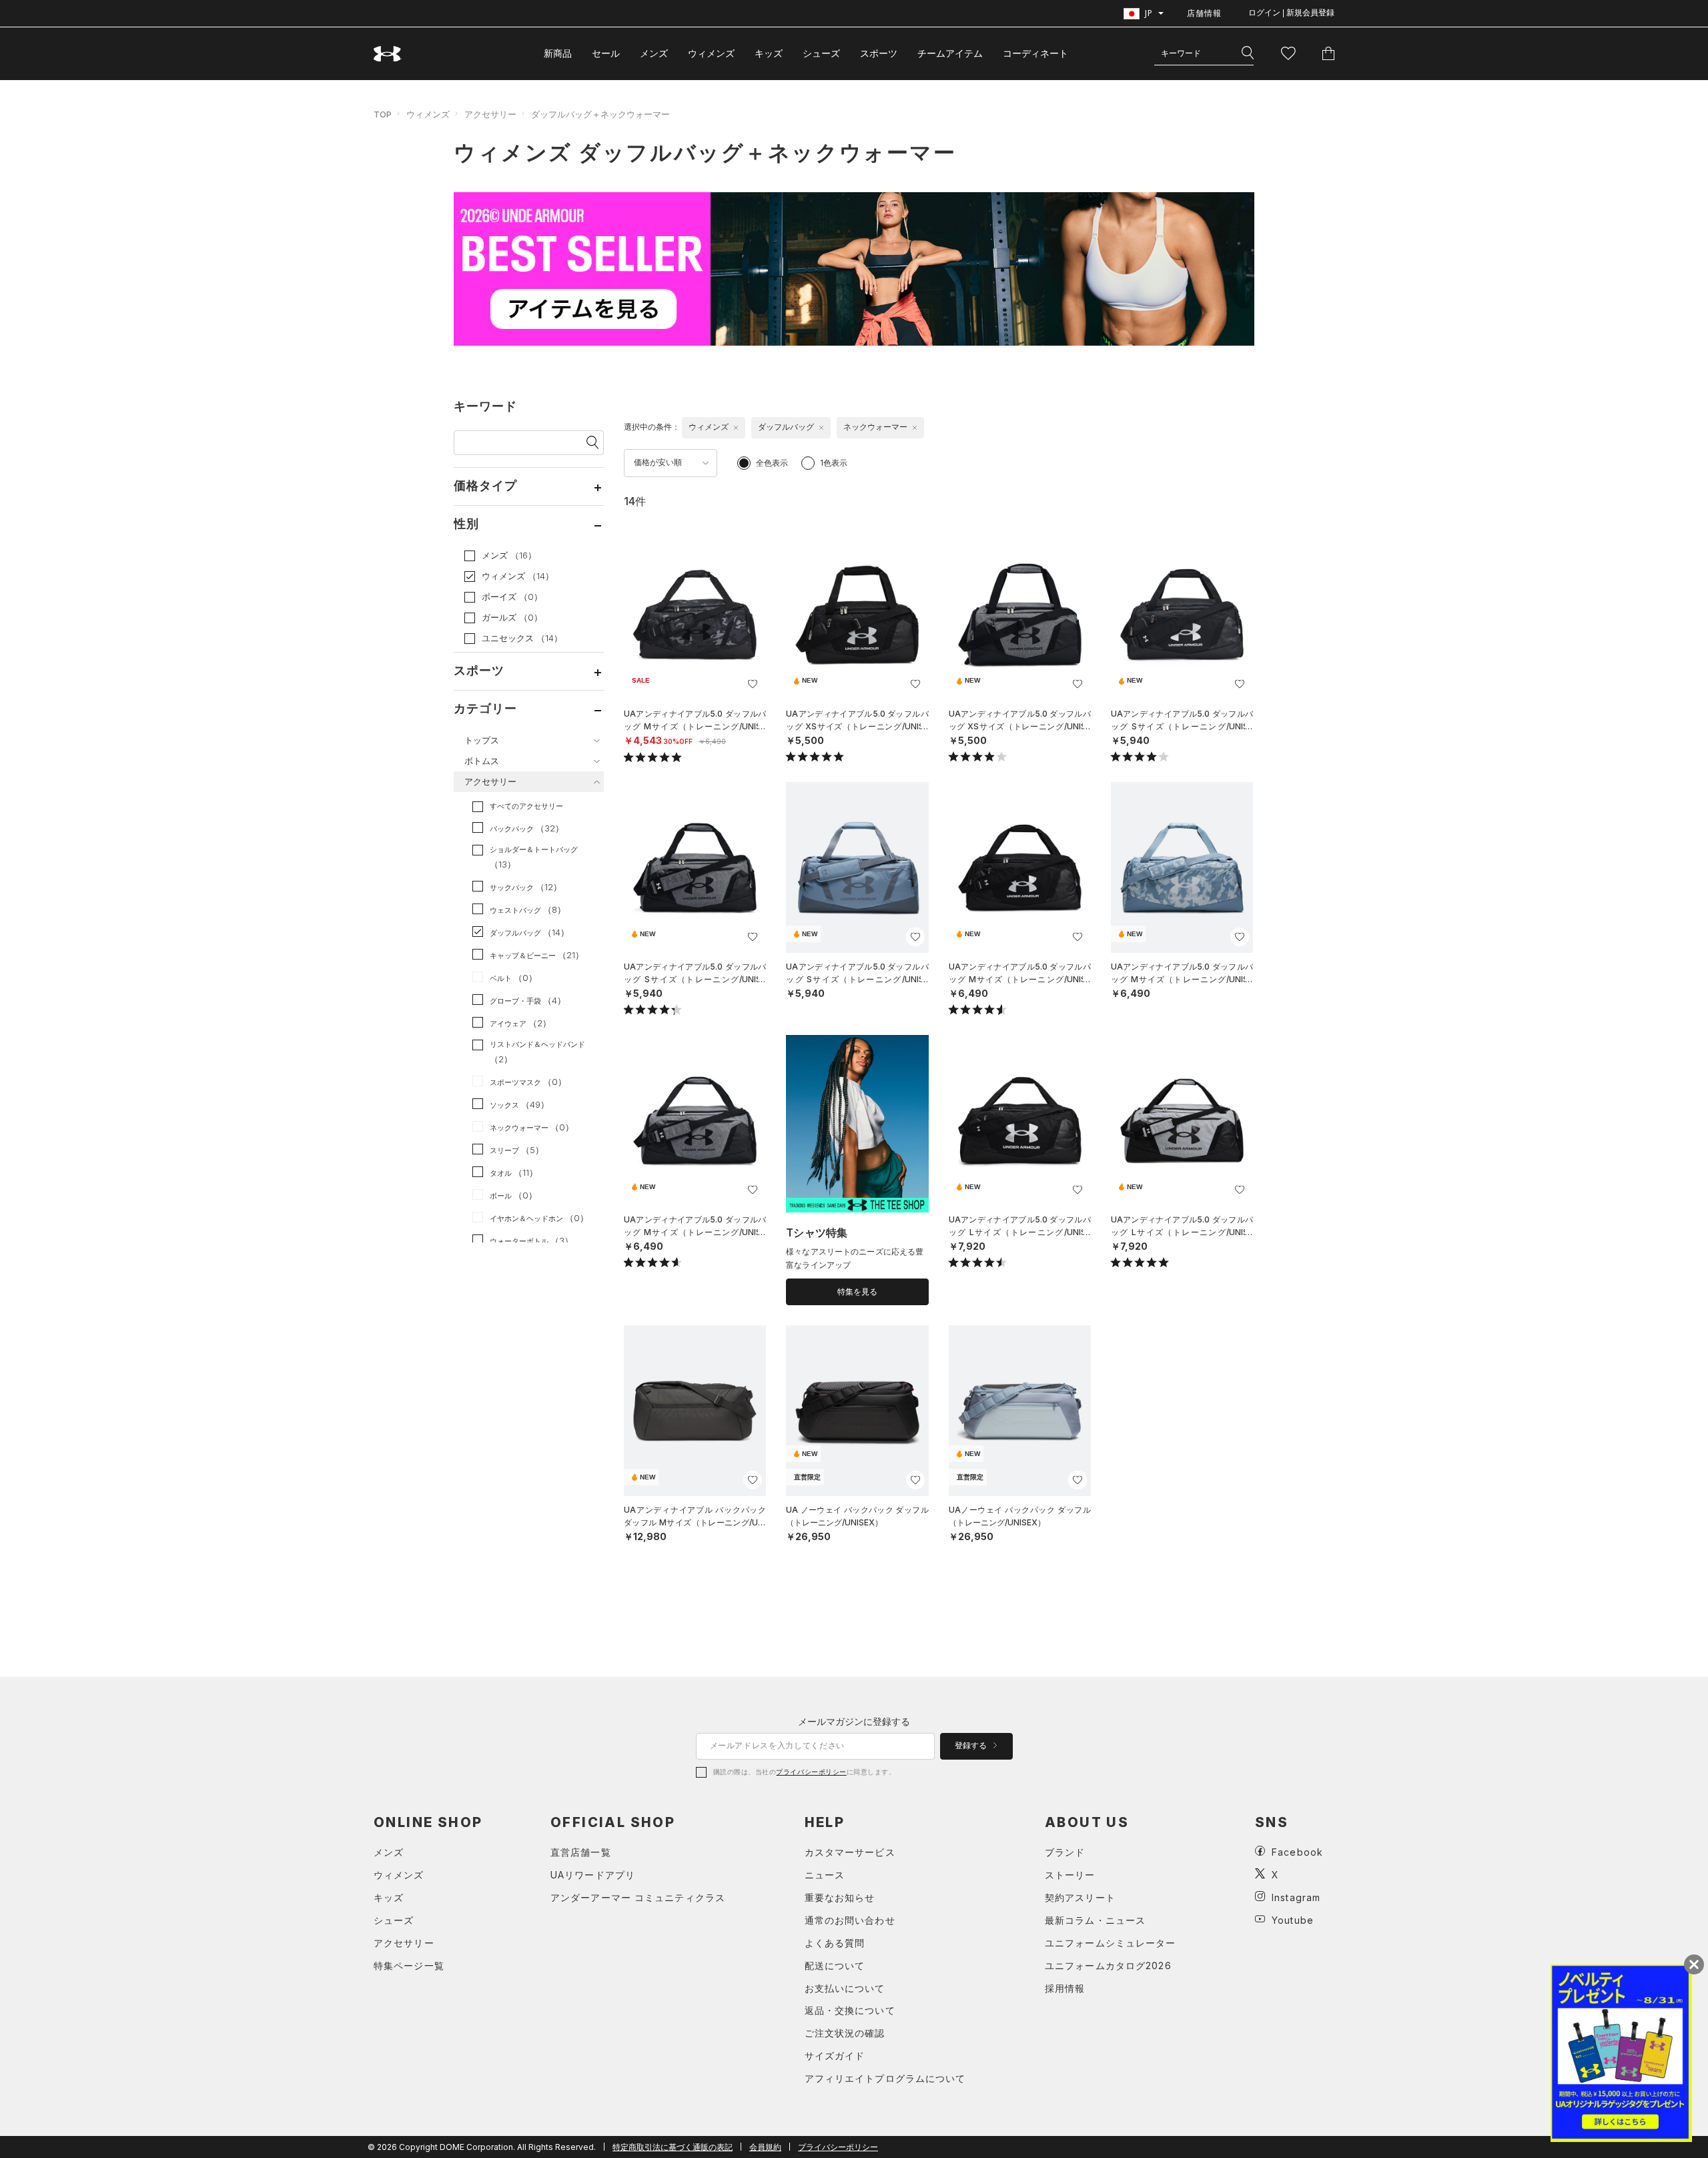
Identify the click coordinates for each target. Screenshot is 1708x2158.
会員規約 (765, 2147)
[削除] (736, 428)
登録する (972, 1746)
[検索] (1248, 53)
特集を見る (857, 1292)
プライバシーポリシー (811, 1772)
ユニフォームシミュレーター (1111, 1943)
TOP (383, 114)
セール (606, 53)
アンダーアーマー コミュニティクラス (638, 1897)
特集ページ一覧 (409, 1965)
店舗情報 (1204, 13)
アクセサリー (490, 114)
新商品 (558, 53)
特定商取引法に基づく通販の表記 (673, 2147)
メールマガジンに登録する (854, 1721)
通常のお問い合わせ (850, 1920)
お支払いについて (845, 1988)
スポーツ (879, 53)
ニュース (825, 1875)
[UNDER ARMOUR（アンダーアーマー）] (388, 54)
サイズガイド (835, 2056)
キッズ (769, 53)
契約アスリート (1080, 1897)
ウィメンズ (711, 53)
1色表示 (834, 463)
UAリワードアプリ (593, 1875)
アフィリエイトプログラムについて (885, 2078)
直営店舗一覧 (581, 1852)
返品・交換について (850, 2010)
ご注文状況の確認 (845, 2033)
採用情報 (1065, 1988)
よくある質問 (835, 1943)
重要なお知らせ (840, 1897)
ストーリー (1070, 1875)
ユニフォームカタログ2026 (1108, 1965)
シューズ (821, 53)
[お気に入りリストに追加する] (753, 684)
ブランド (1065, 1852)
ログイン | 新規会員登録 (1291, 13)
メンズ (654, 53)
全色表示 (772, 463)
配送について (835, 1965)
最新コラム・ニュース (1095, 1920)
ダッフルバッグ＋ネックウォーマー (600, 114)
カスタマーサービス (850, 1852)
